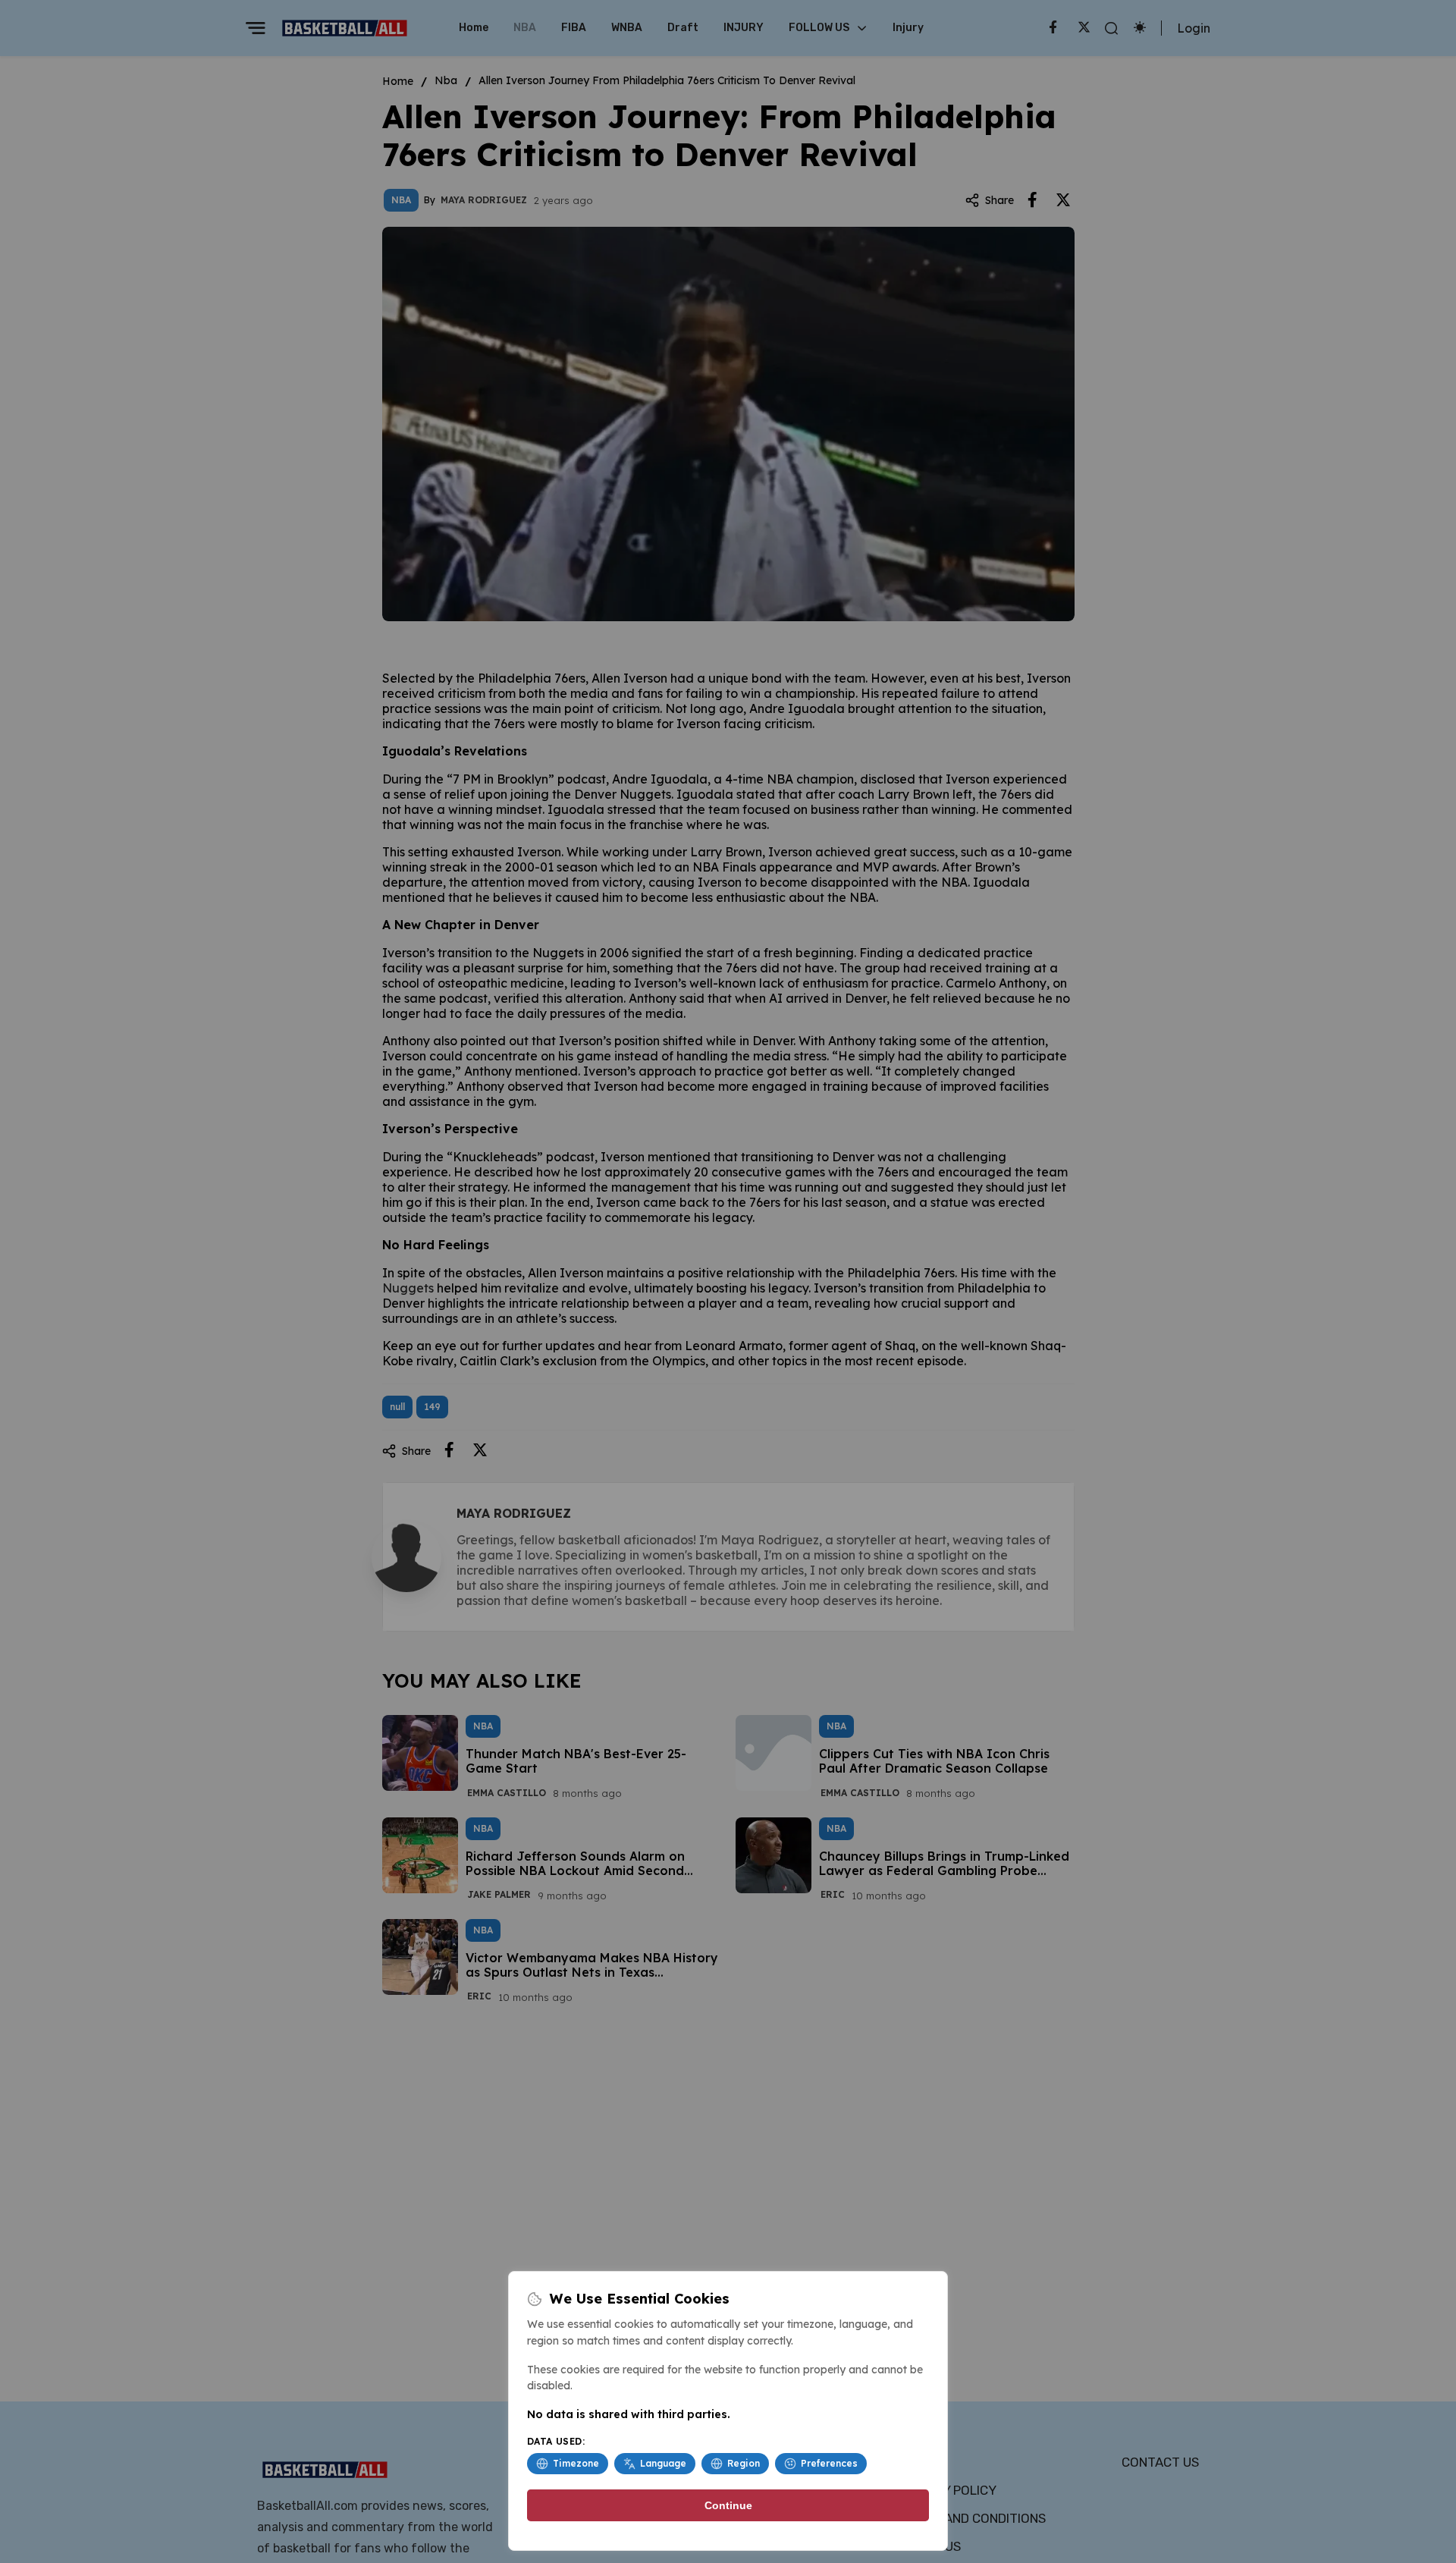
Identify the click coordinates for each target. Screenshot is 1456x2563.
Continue (728, 2505)
